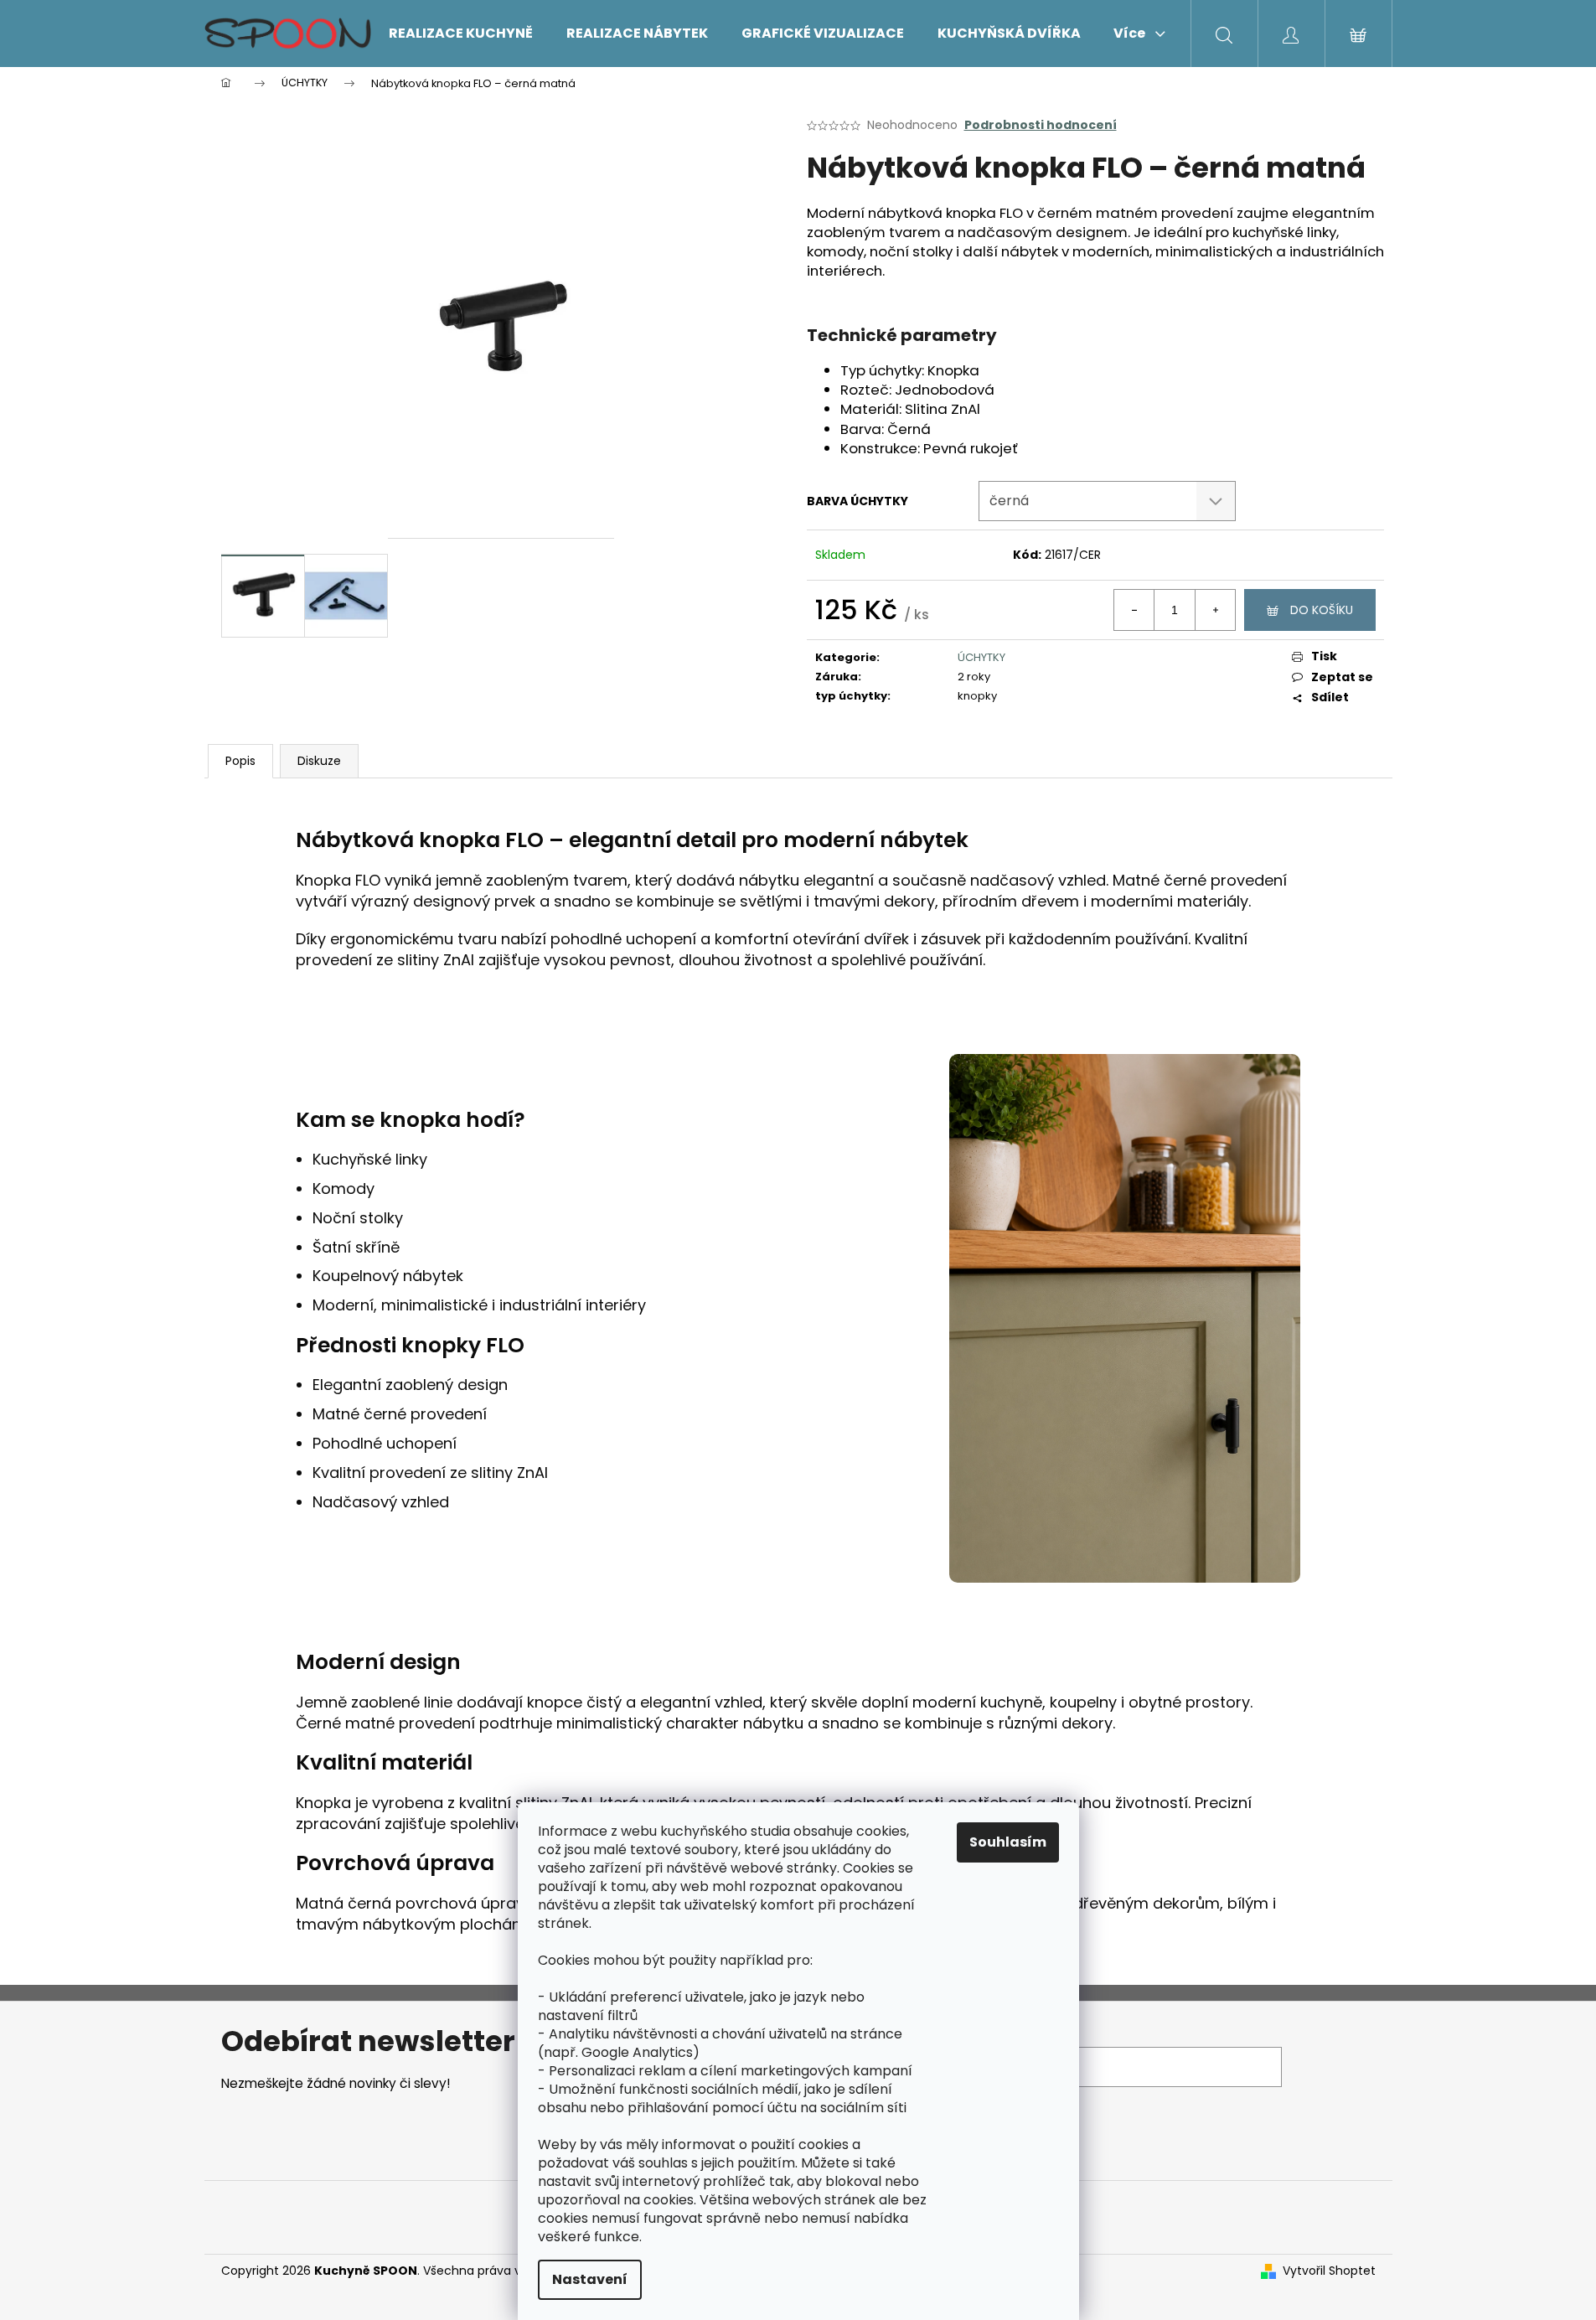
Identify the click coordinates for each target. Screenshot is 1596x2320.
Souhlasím (1008, 1842)
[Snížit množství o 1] (1134, 610)
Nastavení (590, 2279)
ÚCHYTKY (981, 657)
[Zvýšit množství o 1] (1215, 610)
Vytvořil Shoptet (1329, 2271)
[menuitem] (461, 34)
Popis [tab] (240, 761)
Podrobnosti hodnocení (1041, 125)
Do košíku (1322, 610)
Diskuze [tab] (319, 761)
